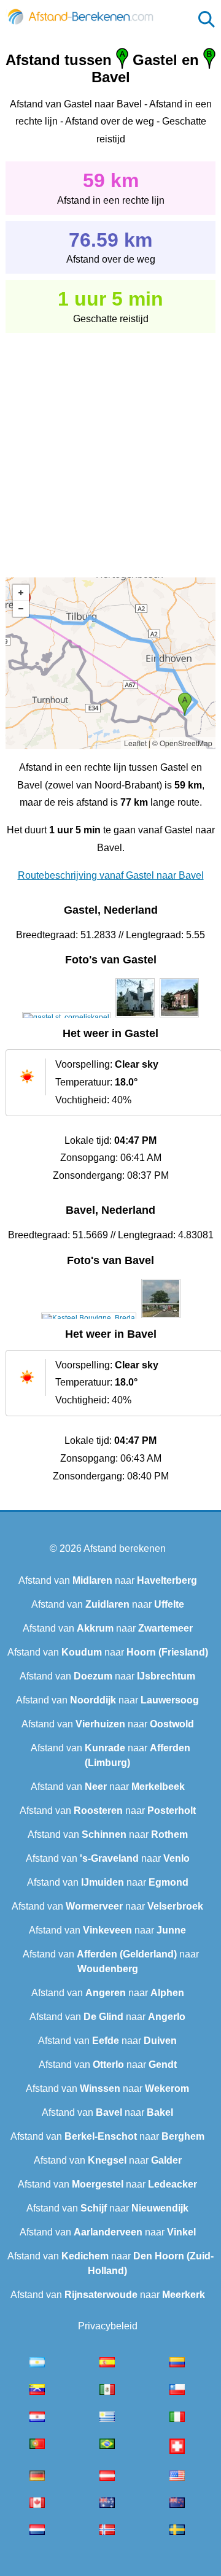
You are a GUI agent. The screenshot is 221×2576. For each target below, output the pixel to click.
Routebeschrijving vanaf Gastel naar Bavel (111, 875)
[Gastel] (66, 1017)
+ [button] (21, 593)
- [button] (21, 609)
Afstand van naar (108, 1580)
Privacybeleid (108, 2326)
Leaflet (135, 743)
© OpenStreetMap (182, 743)
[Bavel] (89, 1318)
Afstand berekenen (125, 1548)
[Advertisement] (110, 447)
